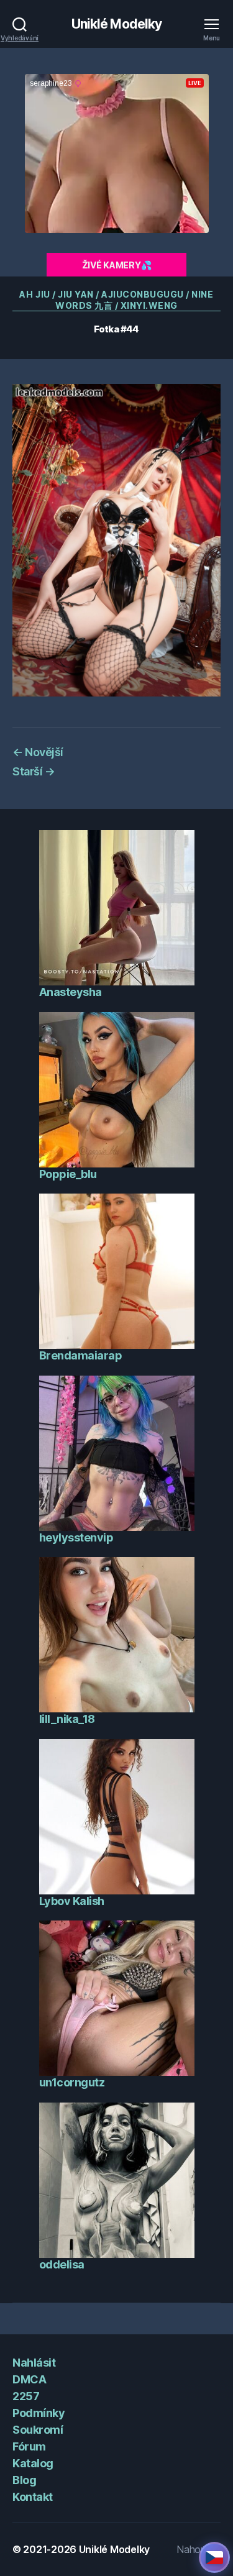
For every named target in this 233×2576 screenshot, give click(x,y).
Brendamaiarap (81, 1355)
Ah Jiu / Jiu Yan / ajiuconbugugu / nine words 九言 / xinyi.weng (116, 300)
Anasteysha (71, 992)
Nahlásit (34, 2363)
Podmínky (39, 2413)
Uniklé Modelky (117, 24)
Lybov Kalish (72, 1901)
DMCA (29, 2379)
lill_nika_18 (67, 1719)
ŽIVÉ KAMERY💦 (117, 265)
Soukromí (38, 2430)
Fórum (29, 2446)
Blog (24, 2480)
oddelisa (62, 2264)
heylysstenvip (76, 1537)
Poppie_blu (68, 1174)
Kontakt (33, 2497)
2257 (26, 2396)
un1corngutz (72, 2082)
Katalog (33, 2463)
